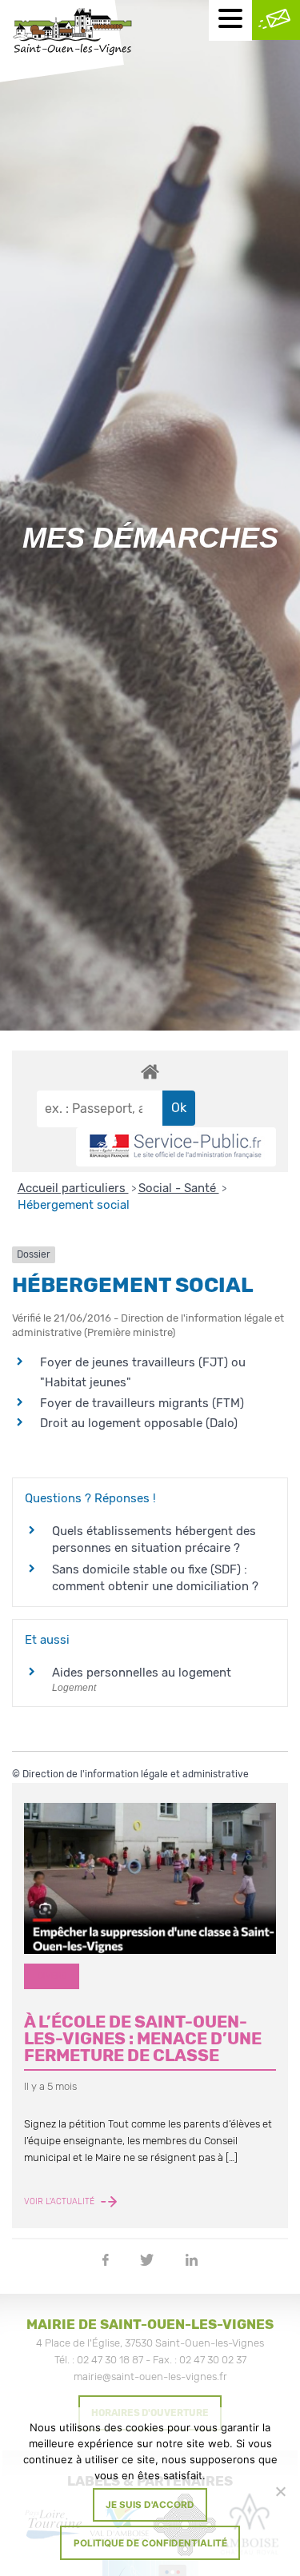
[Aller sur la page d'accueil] (72, 34)
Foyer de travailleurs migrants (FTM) (142, 1403)
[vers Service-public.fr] (176, 1147)
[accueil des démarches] (150, 1071)
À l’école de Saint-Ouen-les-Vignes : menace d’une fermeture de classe (143, 2039)
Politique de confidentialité (150, 2543)
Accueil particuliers (73, 1188)
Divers (52, 1976)
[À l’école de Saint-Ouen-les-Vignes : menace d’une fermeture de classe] (150, 1878)
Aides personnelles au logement (142, 1673)
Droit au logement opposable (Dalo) (139, 1423)
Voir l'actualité (60, 2202)
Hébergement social (74, 1205)
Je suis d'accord (150, 2505)
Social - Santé (179, 1188)
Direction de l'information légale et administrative (136, 1774)
